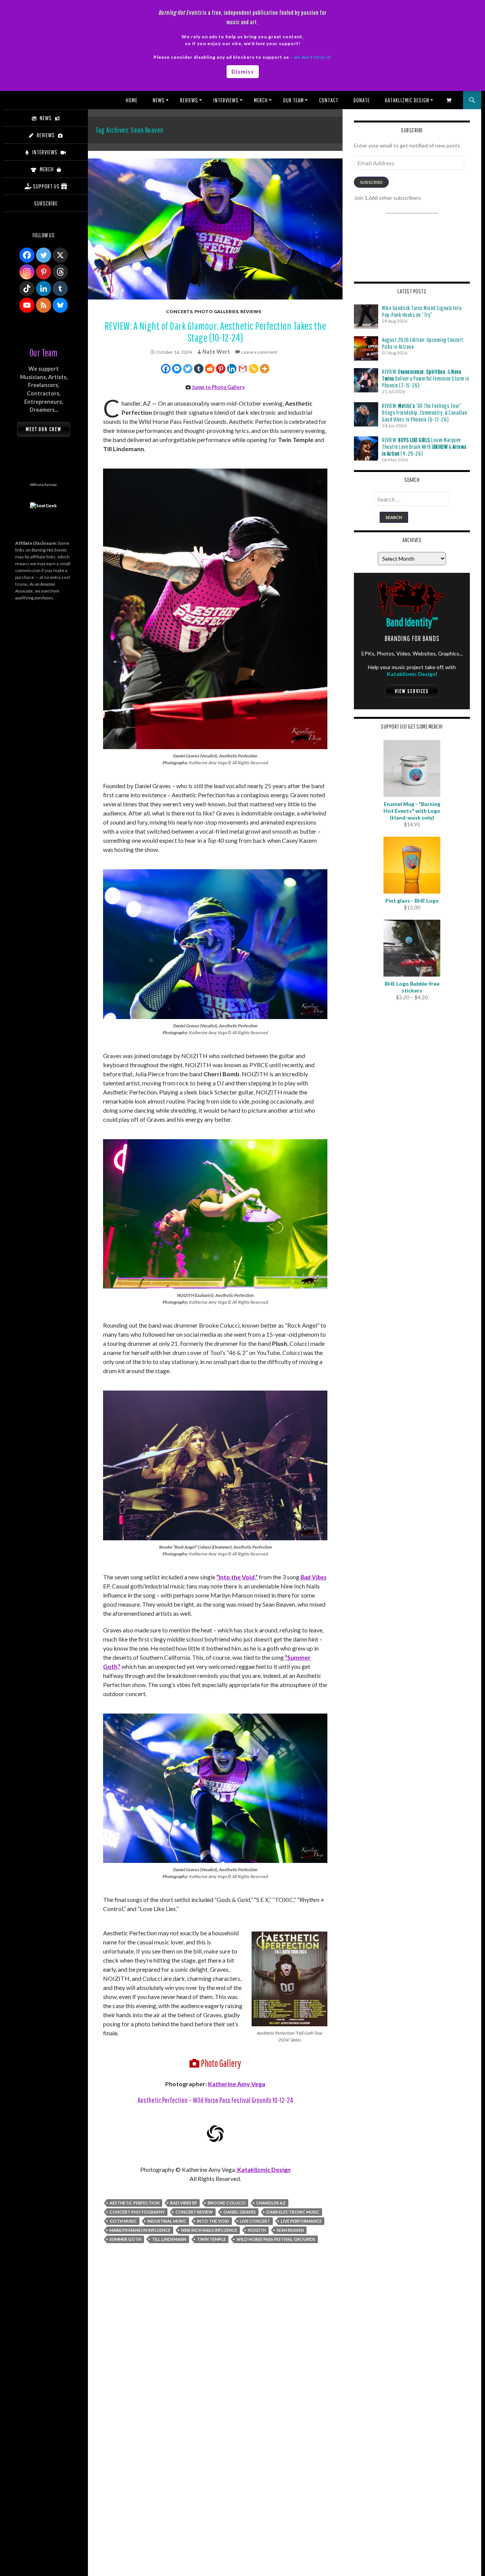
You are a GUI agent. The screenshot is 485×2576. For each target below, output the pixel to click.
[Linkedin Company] (44, 288)
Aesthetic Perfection (135, 2203)
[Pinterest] (221, 369)
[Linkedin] (232, 369)
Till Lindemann (169, 2239)
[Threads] (60, 272)
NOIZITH (257, 2230)
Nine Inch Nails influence (209, 2230)
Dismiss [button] (243, 71)
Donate (362, 100)
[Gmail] (243, 369)
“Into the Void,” (237, 1577)
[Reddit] (210, 369)
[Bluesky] (60, 305)
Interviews (226, 100)
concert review (194, 2212)
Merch (261, 100)
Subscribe (371, 182)
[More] (265, 369)
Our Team (293, 100)
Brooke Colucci (227, 2203)
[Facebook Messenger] (177, 369)
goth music (123, 2221)
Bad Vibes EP (184, 2203)
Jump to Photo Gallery (218, 387)
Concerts (179, 311)
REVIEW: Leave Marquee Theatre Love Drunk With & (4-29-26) (424, 447)
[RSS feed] (44, 305)
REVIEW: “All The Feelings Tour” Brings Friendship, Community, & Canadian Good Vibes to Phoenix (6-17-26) (425, 412)
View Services (412, 691)
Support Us (46, 186)
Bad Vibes (313, 1577)
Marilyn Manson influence (140, 2230)
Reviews (189, 100)
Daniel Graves (240, 2212)
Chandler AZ (271, 2203)
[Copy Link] (254, 369)
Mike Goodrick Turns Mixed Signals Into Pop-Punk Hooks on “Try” (422, 311)
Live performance (301, 2221)
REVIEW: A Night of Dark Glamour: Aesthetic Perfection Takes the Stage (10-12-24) (215, 332)
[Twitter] (188, 369)
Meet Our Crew (44, 429)
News (159, 100)
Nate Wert (216, 352)
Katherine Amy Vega (237, 2084)
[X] (60, 255)
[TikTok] (27, 288)
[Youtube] (27, 305)
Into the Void (213, 2221)
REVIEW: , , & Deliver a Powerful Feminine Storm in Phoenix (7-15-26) (426, 378)
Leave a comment (259, 352)
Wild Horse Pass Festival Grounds (276, 2239)
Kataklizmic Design (407, 100)
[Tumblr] (199, 369)
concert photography (137, 2212)
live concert (255, 2221)
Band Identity (412, 622)
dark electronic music (293, 2212)
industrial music (167, 2221)
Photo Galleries (216, 311)
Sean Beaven (290, 2230)
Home (132, 100)
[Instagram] (27, 272)
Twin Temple (211, 2239)
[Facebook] (166, 369)
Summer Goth (125, 2239)
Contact (329, 100)
